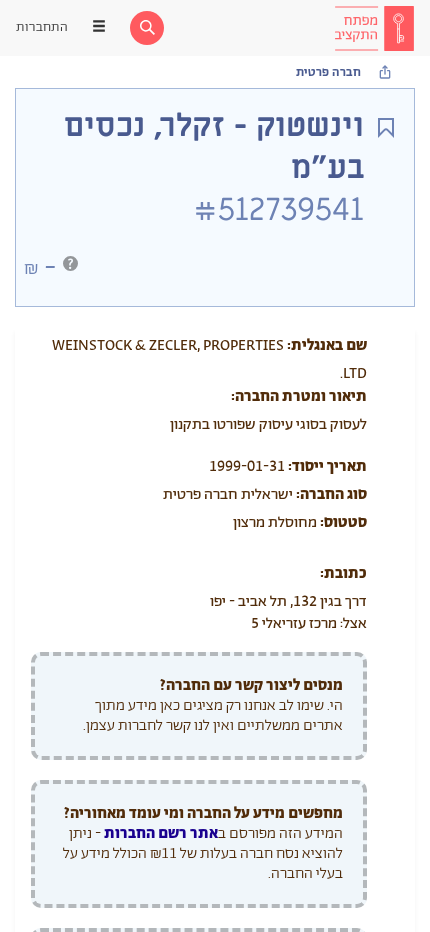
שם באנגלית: (327, 345)
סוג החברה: (331, 494)
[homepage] (374, 28)
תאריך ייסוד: (327, 466)
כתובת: (343, 573)
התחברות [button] (42, 27)
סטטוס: (343, 522)
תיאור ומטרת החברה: (299, 396)
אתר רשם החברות (161, 833)
